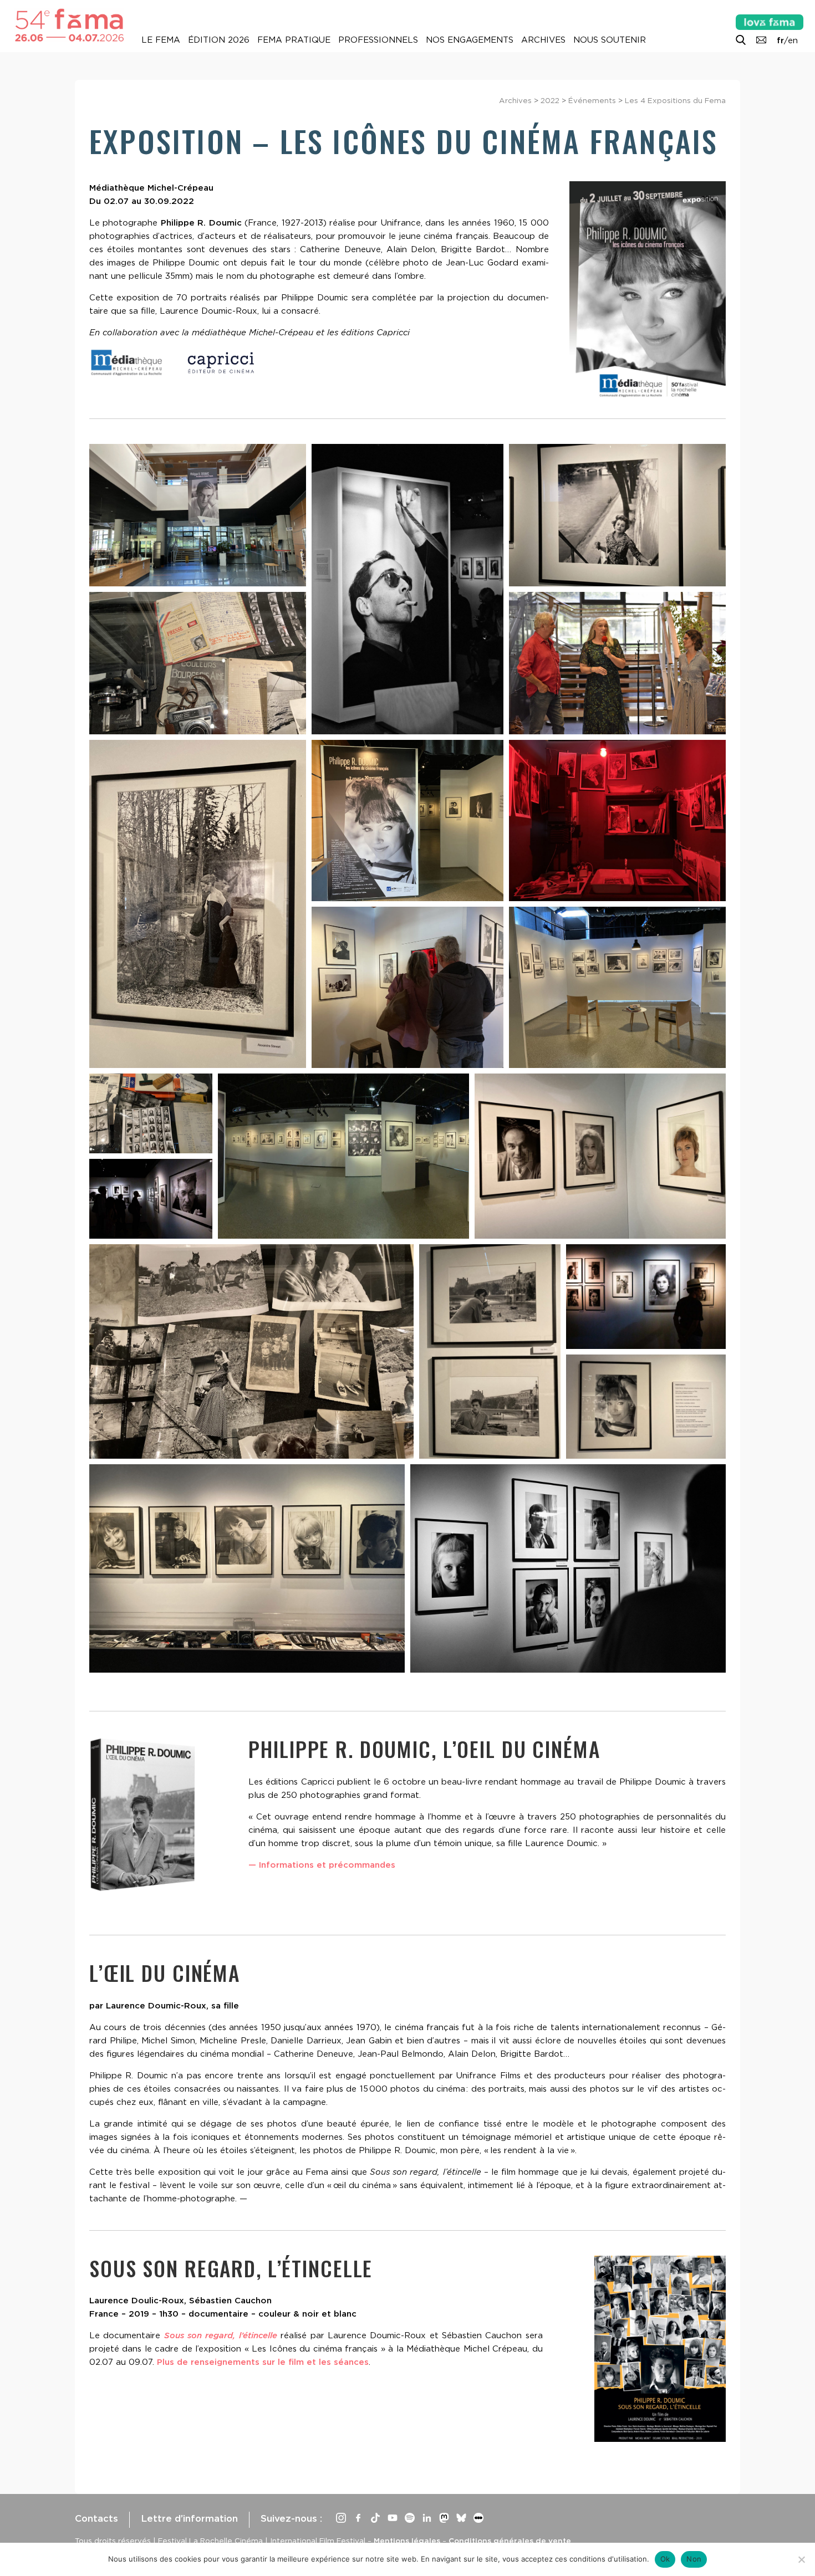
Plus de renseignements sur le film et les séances (263, 2362)
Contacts (96, 2518)
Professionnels (378, 40)
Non (694, 2559)
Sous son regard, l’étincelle (221, 2335)
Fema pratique (294, 40)
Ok (665, 2559)
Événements (592, 100)
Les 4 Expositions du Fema (675, 100)
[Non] (801, 2559)
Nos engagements (470, 40)
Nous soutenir (610, 40)
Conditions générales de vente (510, 2541)
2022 (550, 100)
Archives (543, 40)
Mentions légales (407, 2541)
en (793, 40)
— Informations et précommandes (322, 1865)
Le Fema (161, 40)
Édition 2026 (219, 40)
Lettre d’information (189, 2518)
